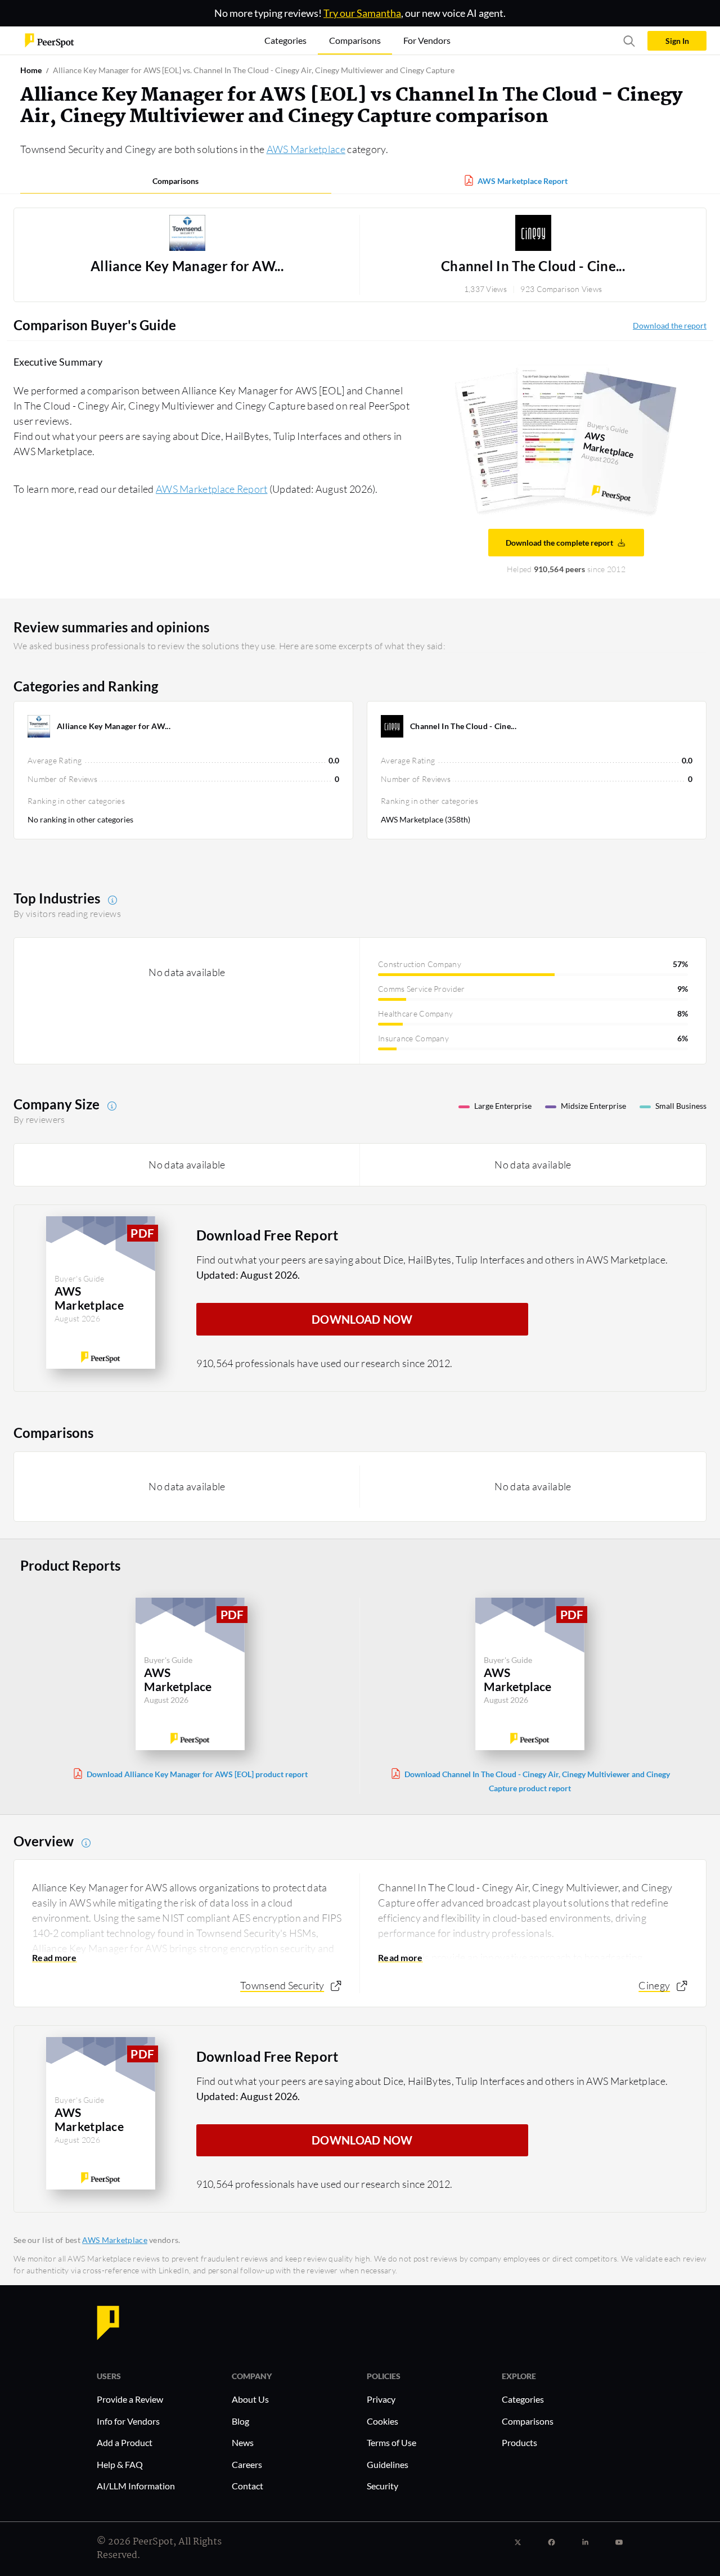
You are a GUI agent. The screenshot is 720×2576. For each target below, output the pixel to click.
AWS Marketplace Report (523, 181)
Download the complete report (559, 543)
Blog (240, 2421)
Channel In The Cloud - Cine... (533, 266)
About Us (250, 2399)
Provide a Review (130, 2399)
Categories (523, 2399)
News (243, 2442)
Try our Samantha (362, 13)
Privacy (381, 2399)
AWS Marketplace (306, 149)
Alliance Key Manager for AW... (187, 266)
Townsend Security (282, 1985)
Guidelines (388, 2464)
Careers (247, 2464)
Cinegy (654, 1985)
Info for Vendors (128, 2421)
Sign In (677, 41)
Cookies (382, 2421)
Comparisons (175, 181)
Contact (247, 2486)
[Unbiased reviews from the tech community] (49, 40)
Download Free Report (267, 1235)
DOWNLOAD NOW (362, 1319)
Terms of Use (391, 2442)
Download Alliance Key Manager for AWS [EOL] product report (197, 1774)
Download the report (670, 325)
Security (382, 2486)
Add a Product (125, 2442)
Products (519, 2442)
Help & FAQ (120, 2464)
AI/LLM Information (136, 2486)
